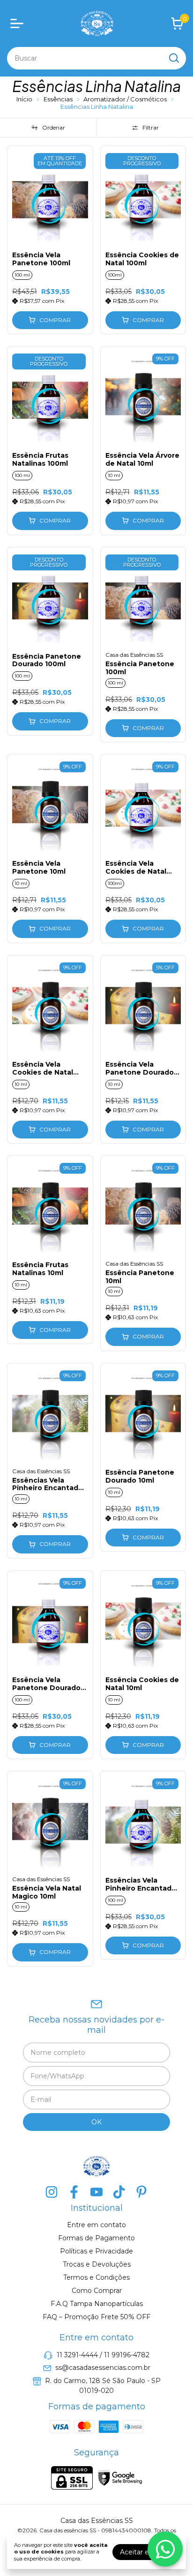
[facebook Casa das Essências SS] (74, 2192)
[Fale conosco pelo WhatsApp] (165, 2549)
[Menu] (19, 23)
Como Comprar (97, 2291)
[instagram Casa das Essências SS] (52, 2192)
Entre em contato (96, 2225)
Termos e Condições (96, 2277)
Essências (59, 99)
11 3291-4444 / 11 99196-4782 (103, 2355)
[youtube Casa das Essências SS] (96, 2192)
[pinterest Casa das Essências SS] (141, 2192)
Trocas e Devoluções (97, 2264)
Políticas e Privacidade (96, 2251)
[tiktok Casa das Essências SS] (119, 2192)
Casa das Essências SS (134, 655)
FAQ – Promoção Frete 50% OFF (96, 2317)
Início (24, 99)
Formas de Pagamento (96, 2238)
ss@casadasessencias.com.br (103, 2368)
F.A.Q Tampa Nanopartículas (97, 2304)
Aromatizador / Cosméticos (126, 99)
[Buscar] (173, 58)
